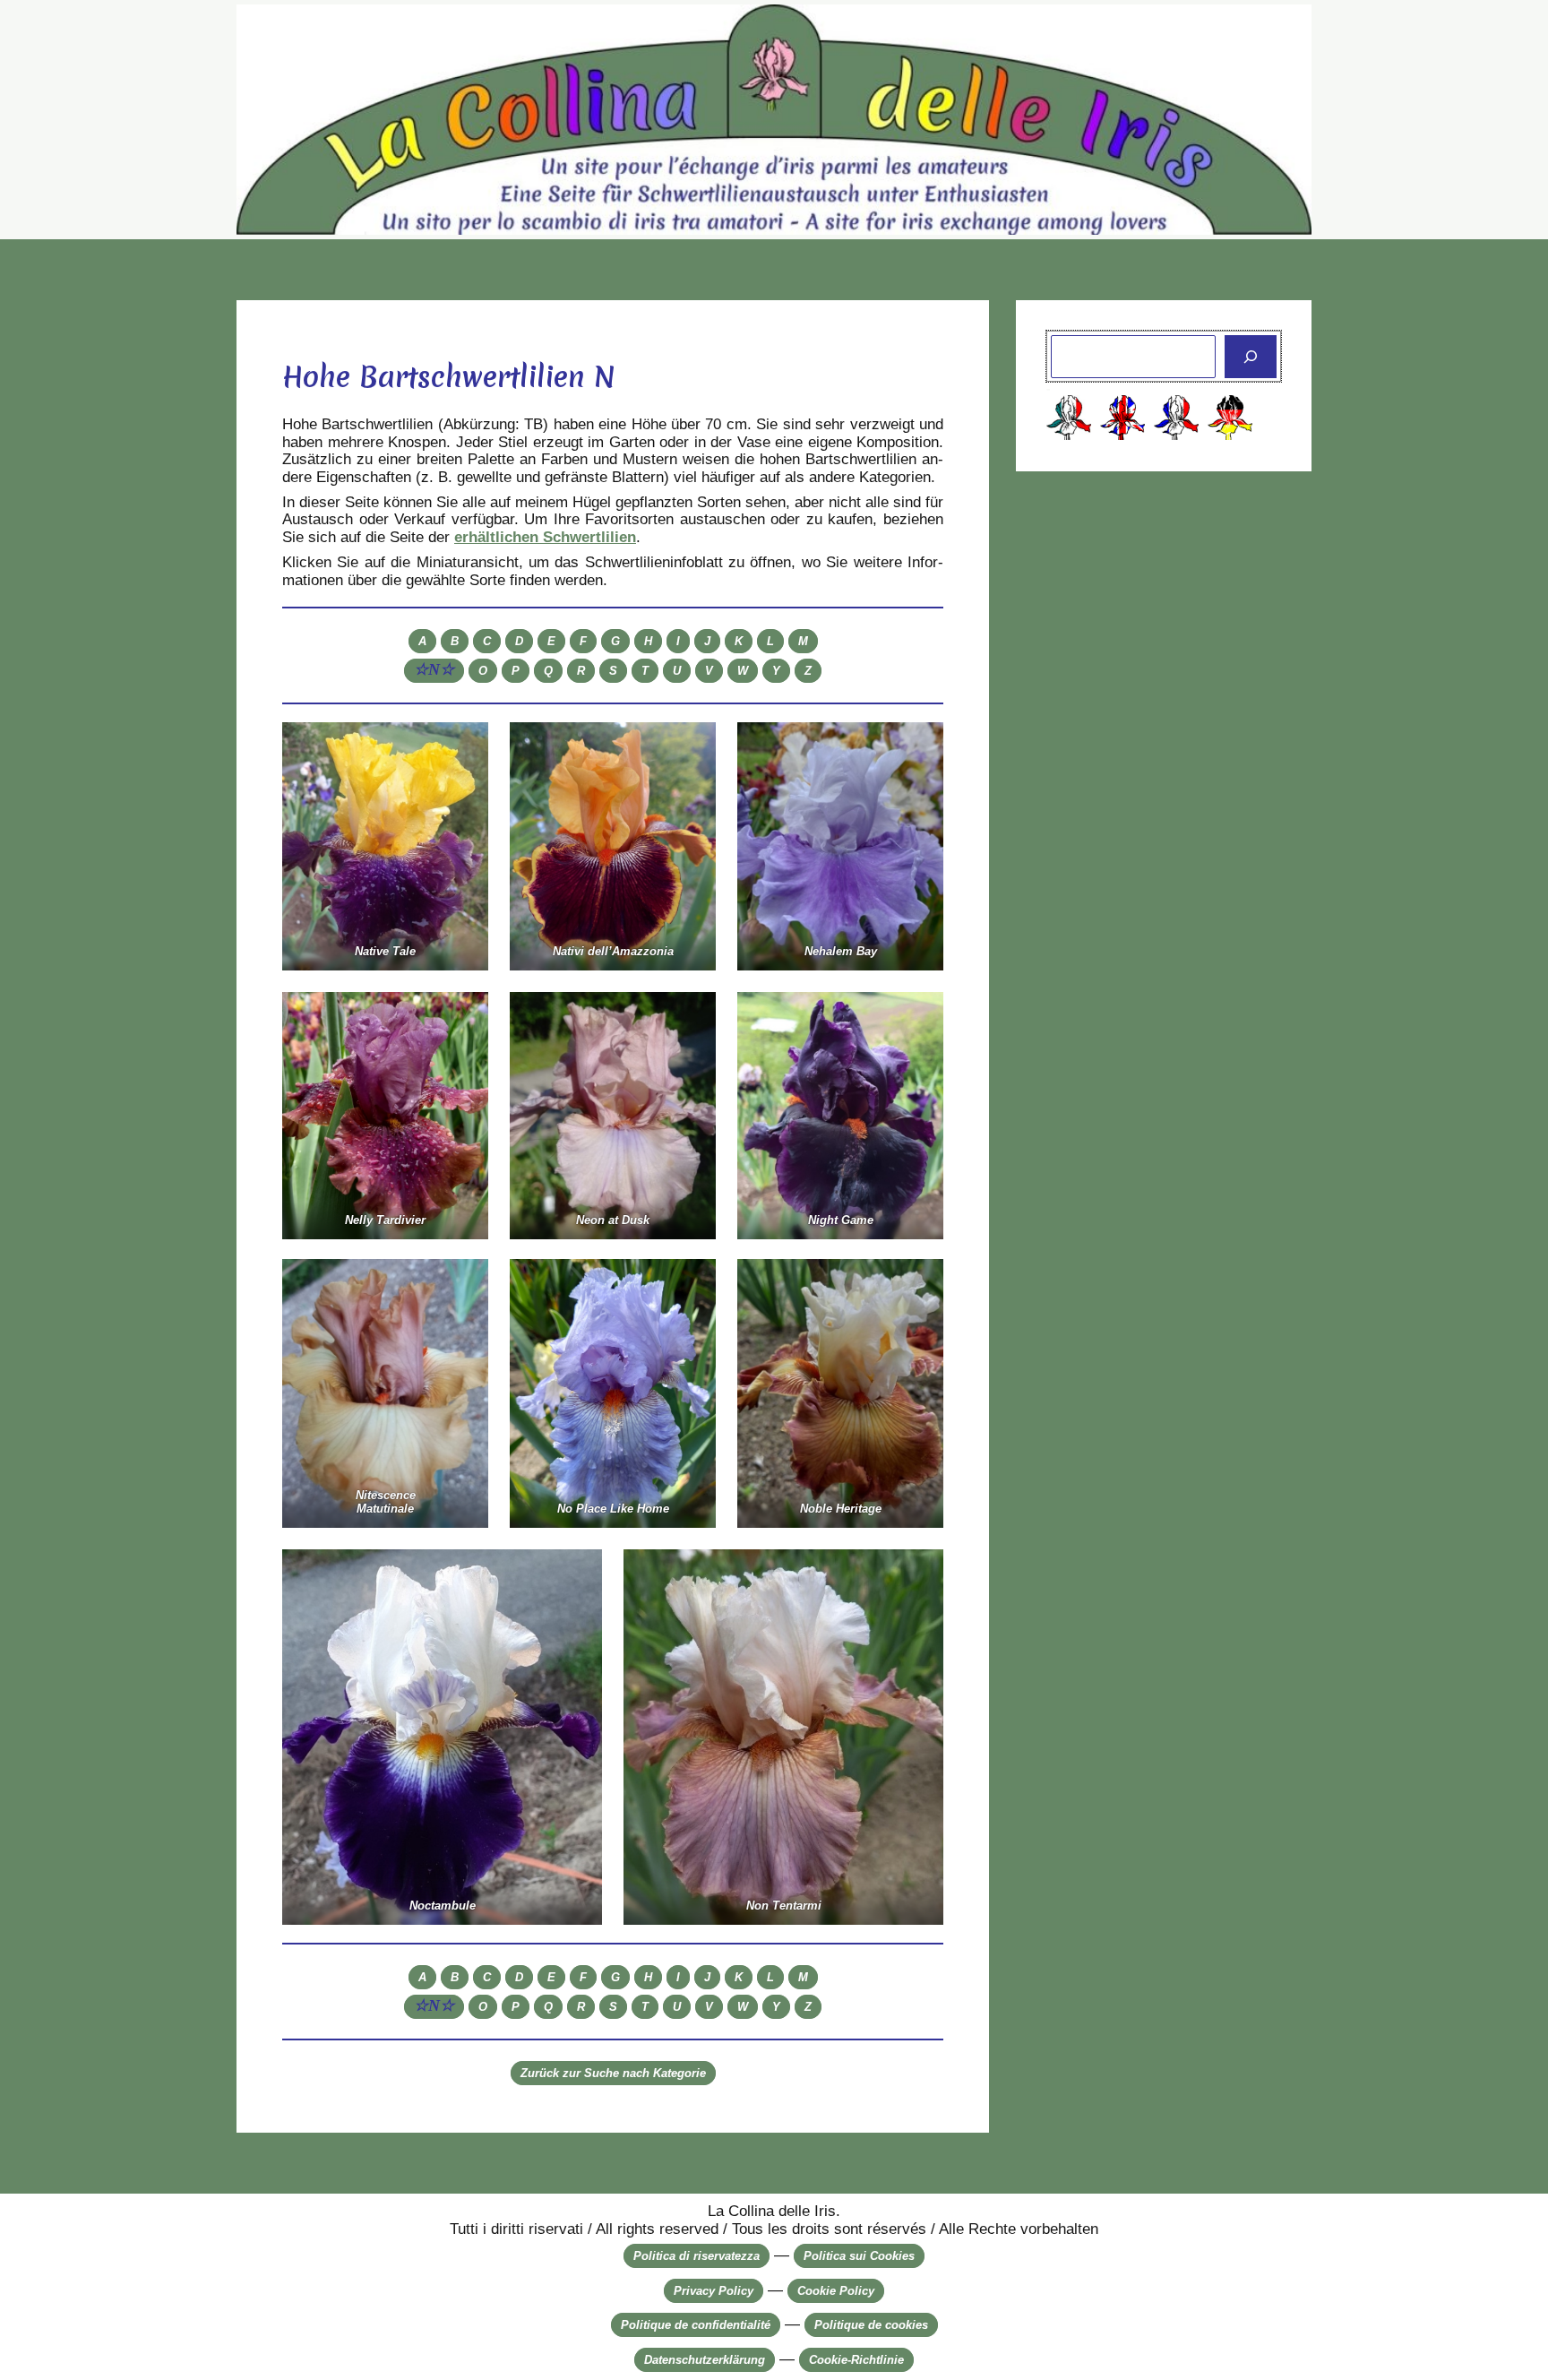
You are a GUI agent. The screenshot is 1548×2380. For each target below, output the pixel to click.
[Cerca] (1251, 357)
